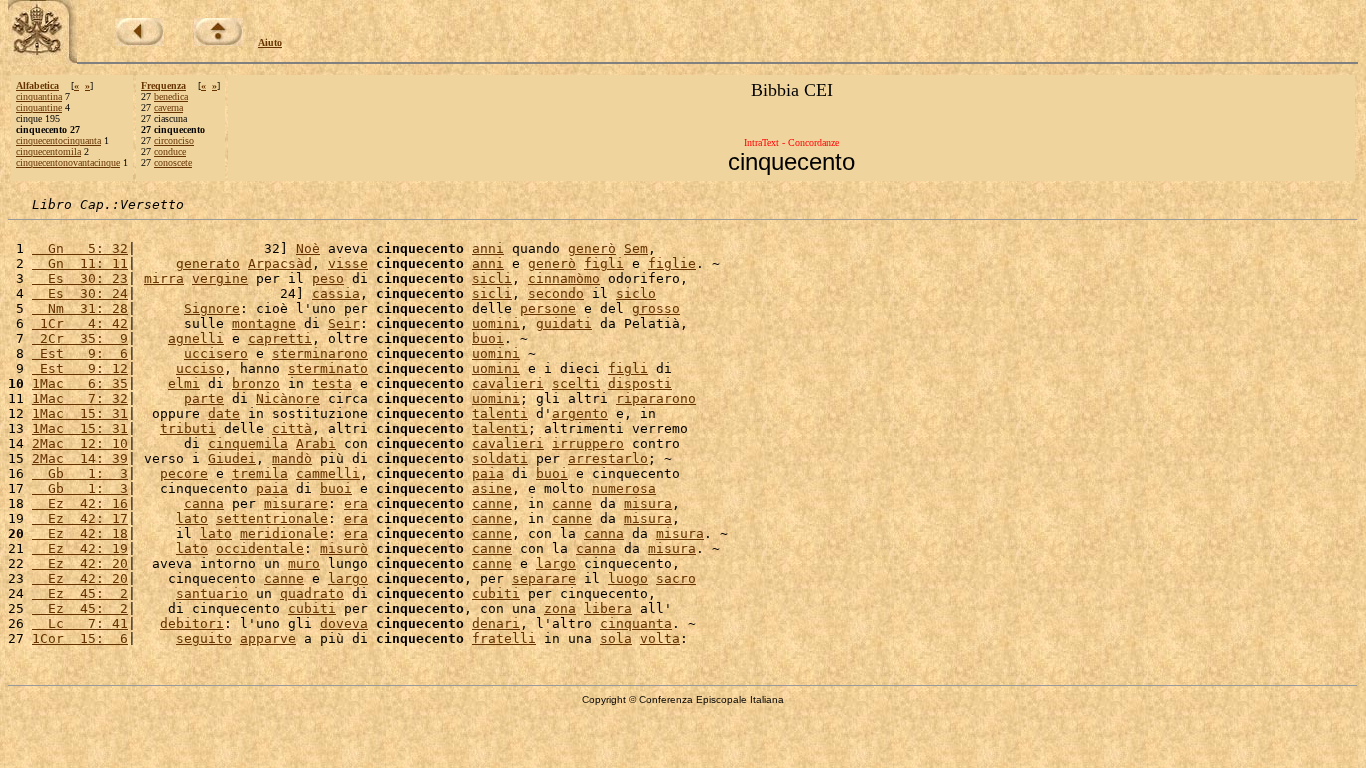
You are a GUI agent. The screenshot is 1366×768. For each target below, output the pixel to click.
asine (492, 488)
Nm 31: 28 (80, 308)
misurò (344, 548)
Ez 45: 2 (80, 593)
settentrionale (272, 518)
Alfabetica (37, 85)
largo (556, 563)
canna (204, 503)
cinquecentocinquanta (58, 140)
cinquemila (248, 443)
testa (332, 383)
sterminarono (320, 353)
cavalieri (508, 383)
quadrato (312, 593)
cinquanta (636, 623)
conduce (170, 151)
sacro (676, 578)
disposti (640, 383)
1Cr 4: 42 (80, 323)
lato (192, 518)
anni (488, 248)
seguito (204, 638)
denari (496, 623)
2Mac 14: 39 (80, 458)
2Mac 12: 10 (80, 443)
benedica (171, 96)
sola (616, 638)
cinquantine (39, 107)
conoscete (173, 162)
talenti (500, 413)
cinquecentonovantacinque (68, 162)
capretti (280, 338)
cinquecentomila (48, 151)
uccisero (216, 353)
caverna (168, 107)
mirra (164, 278)
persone (548, 308)
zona (560, 608)
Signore (212, 308)
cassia (336, 293)
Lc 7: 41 (80, 623)
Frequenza (163, 85)
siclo (636, 293)
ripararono (656, 398)
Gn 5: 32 (80, 248)
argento (580, 413)
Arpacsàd (280, 263)
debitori (192, 623)
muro (304, 563)
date (224, 413)
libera (608, 608)
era (356, 503)
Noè (308, 248)
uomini (496, 323)
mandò (292, 458)
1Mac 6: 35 (80, 383)
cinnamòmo (564, 278)
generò (592, 248)
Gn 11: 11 (80, 263)
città (292, 428)
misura (648, 503)
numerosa (624, 488)
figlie (672, 263)
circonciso (174, 140)
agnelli (196, 338)
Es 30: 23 (80, 278)
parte (204, 398)
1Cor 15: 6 (80, 638)
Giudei (232, 458)
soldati (500, 458)
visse (348, 263)
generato (208, 263)
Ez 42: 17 (80, 518)
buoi (488, 338)
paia (488, 473)
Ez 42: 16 (80, 503)
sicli (492, 278)
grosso (656, 308)
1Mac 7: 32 (80, 398)
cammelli (328, 473)
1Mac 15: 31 (80, 413)
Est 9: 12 (80, 368)
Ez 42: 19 (80, 548)
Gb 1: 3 (80, 473)
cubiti (496, 593)
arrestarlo (608, 458)
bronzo (256, 383)
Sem (636, 248)
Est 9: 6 (80, 353)
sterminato (328, 368)
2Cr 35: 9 (80, 338)
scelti (576, 383)
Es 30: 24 (80, 293)
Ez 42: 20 (80, 563)
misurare (296, 503)
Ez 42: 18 (80, 533)
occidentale (260, 548)
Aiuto (270, 42)
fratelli (504, 638)
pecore (184, 473)
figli (604, 263)
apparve (268, 638)
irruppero (588, 443)
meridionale (284, 533)
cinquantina (39, 96)
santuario (212, 593)
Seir (344, 323)
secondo (556, 293)
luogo (628, 578)
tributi (188, 428)
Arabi (316, 443)
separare (544, 578)
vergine (220, 278)
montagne (264, 323)
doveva (344, 623)
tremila (260, 473)
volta (660, 638)
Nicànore (288, 398)
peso (328, 278)
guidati (564, 323)
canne (492, 503)
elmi (184, 383)
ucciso (200, 368)
